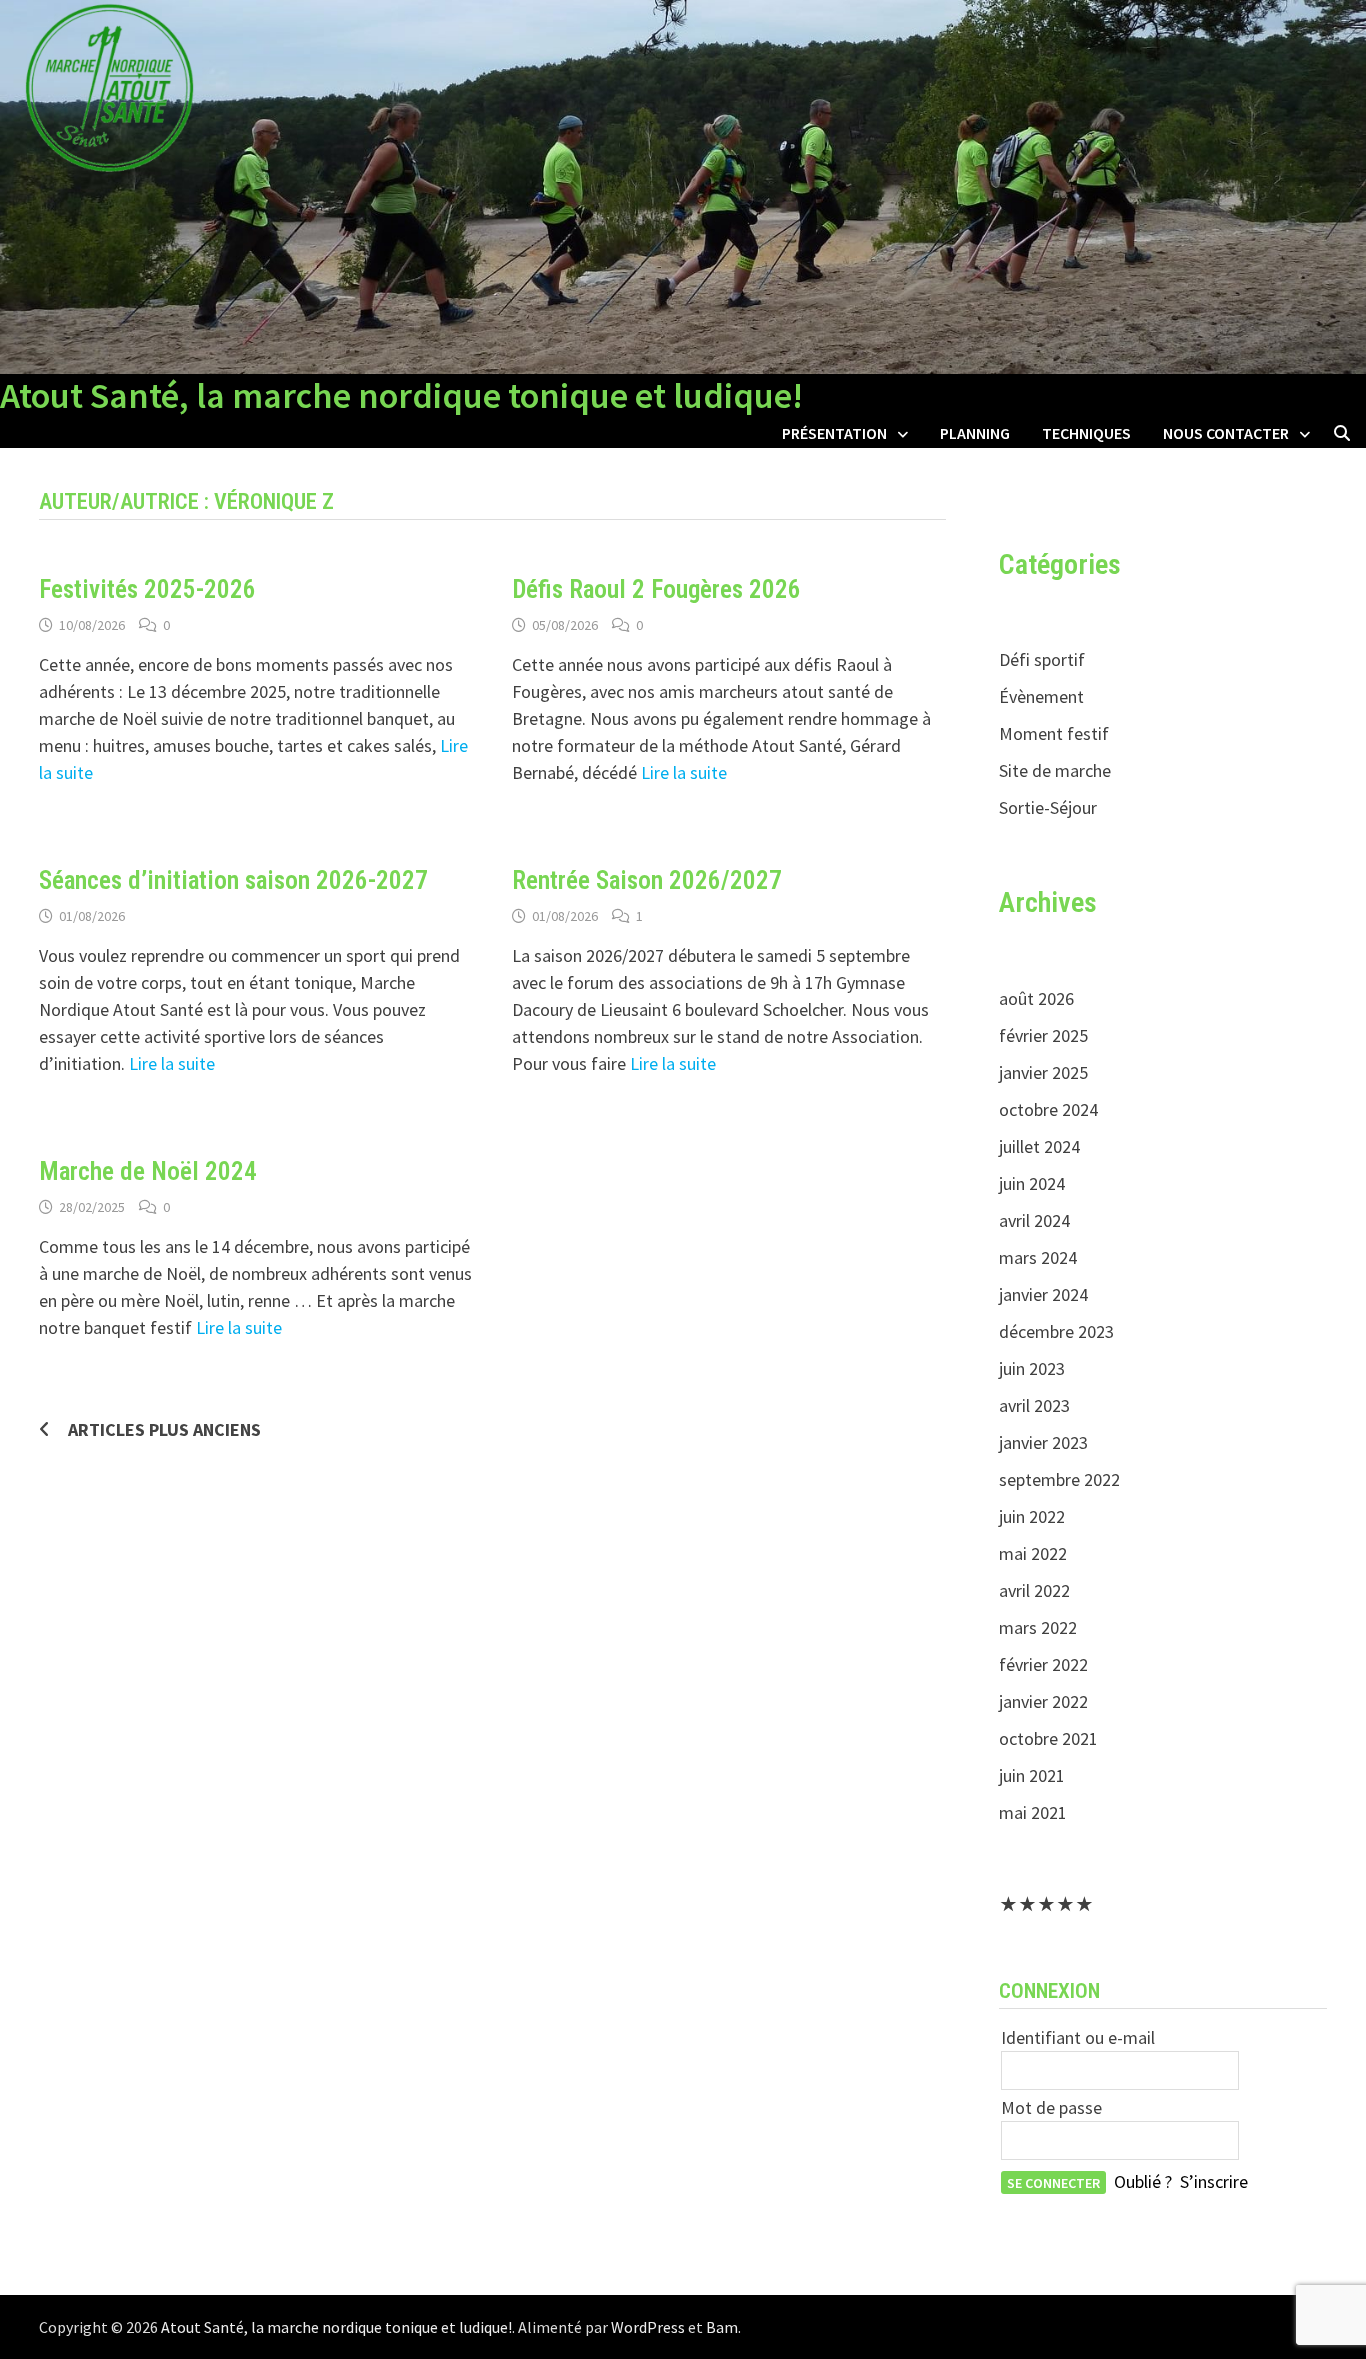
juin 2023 (1032, 1368)
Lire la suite (684, 772)
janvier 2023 (1043, 1442)
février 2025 (1043, 1035)
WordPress (648, 2327)
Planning (975, 433)
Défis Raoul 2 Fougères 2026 (656, 589)
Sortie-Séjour (1048, 807)
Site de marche (1055, 770)
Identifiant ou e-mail (1078, 2037)
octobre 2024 (1048, 1109)
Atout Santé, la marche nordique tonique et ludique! (401, 395)
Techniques (1086, 433)
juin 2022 (1032, 1516)
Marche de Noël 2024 (148, 1171)
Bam (722, 2327)
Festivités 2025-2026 (147, 589)
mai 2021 (1033, 1812)
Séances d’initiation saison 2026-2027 (233, 880)
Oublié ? (1143, 2181)
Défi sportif (1042, 659)
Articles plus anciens (164, 1429)
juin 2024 (1032, 1183)
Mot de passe (1051, 2107)
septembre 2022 (1059, 1479)
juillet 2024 (1039, 1146)
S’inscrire (1214, 2181)
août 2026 (1036, 998)
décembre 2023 (1056, 1331)
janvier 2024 (1043, 1294)
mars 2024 (1038, 1257)
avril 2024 (1034, 1220)
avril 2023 (1034, 1405)
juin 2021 (1032, 1775)
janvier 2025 (1043, 1072)
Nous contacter (1226, 433)
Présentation (834, 433)
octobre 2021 (1048, 1738)
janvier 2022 (1043, 1701)
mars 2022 (1038, 1627)
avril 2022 (1034, 1590)
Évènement (1041, 696)
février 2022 (1043, 1664)
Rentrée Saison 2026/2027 (647, 880)
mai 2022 (1033, 1553)
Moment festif (1054, 733)
